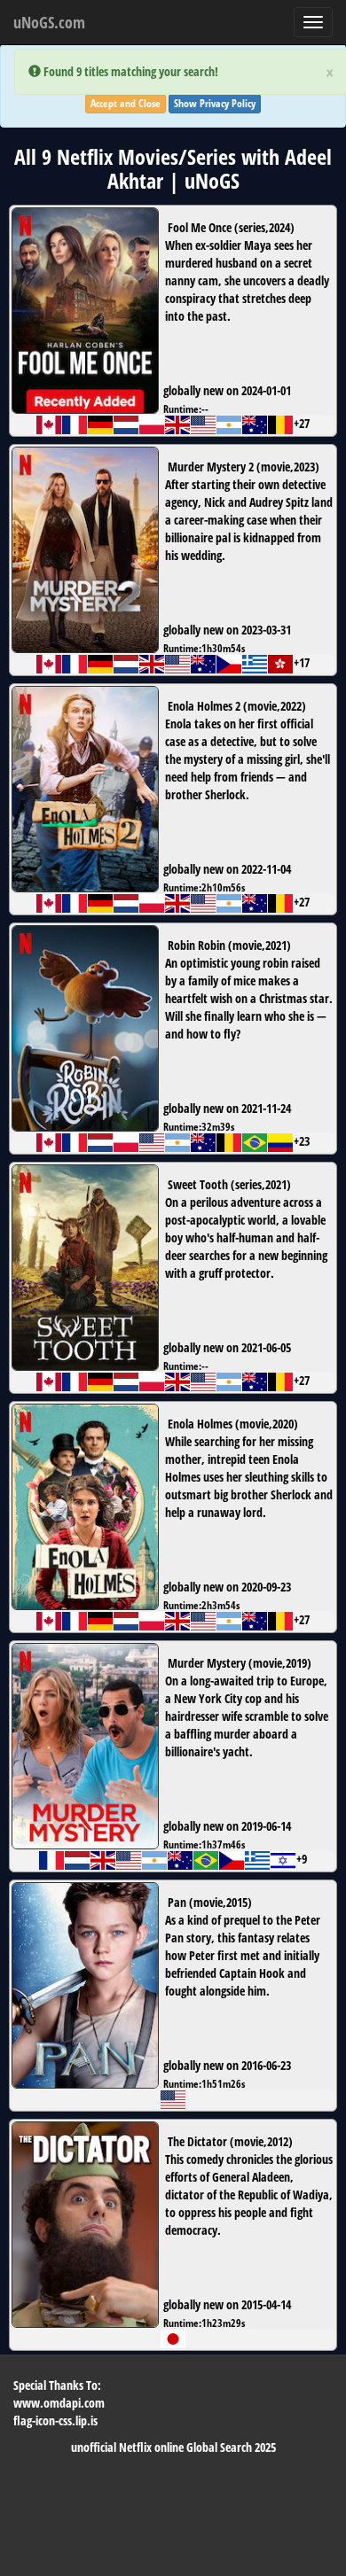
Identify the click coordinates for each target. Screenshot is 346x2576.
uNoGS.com (49, 22)
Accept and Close (126, 103)
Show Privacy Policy (215, 103)
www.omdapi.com (59, 2403)
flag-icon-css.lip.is (55, 2420)
